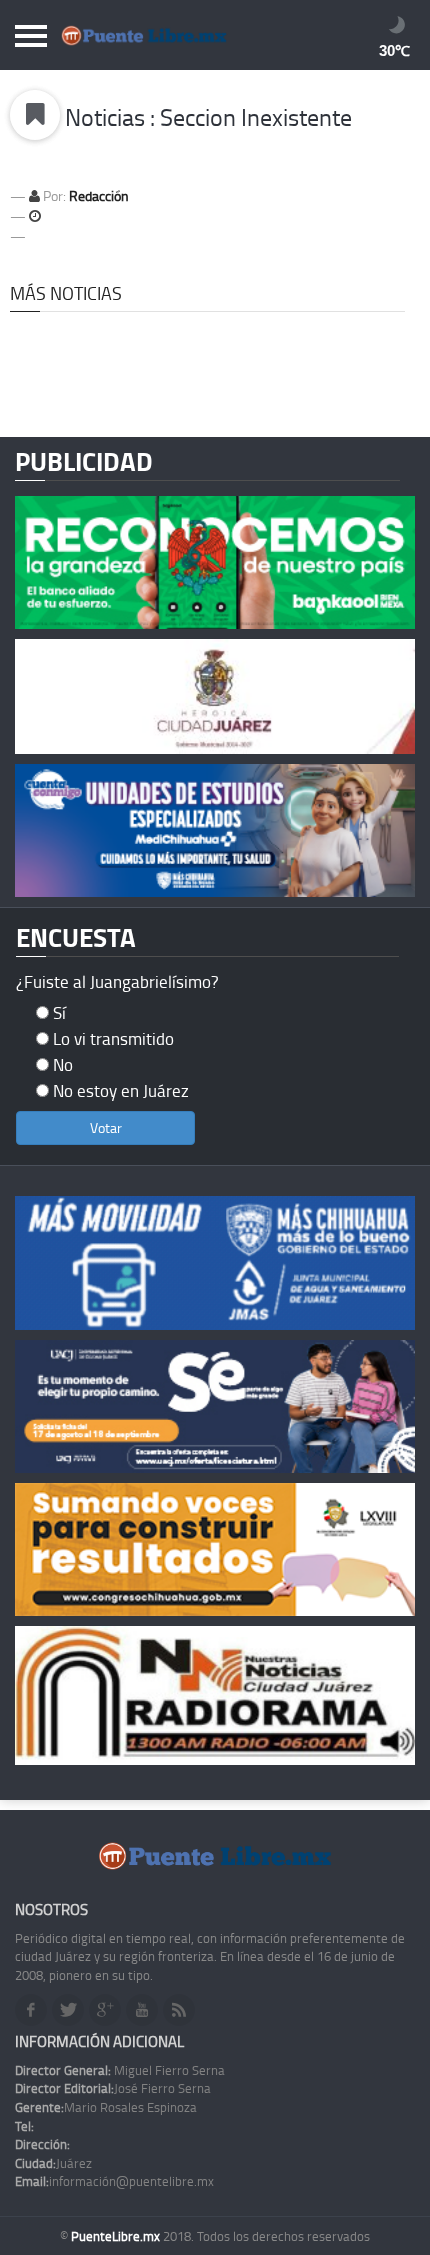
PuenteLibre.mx (117, 2236)
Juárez (53, 2163)
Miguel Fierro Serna (120, 2070)
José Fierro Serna (113, 2088)
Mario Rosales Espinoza (106, 2107)
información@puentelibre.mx (114, 2181)
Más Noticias (66, 293)
